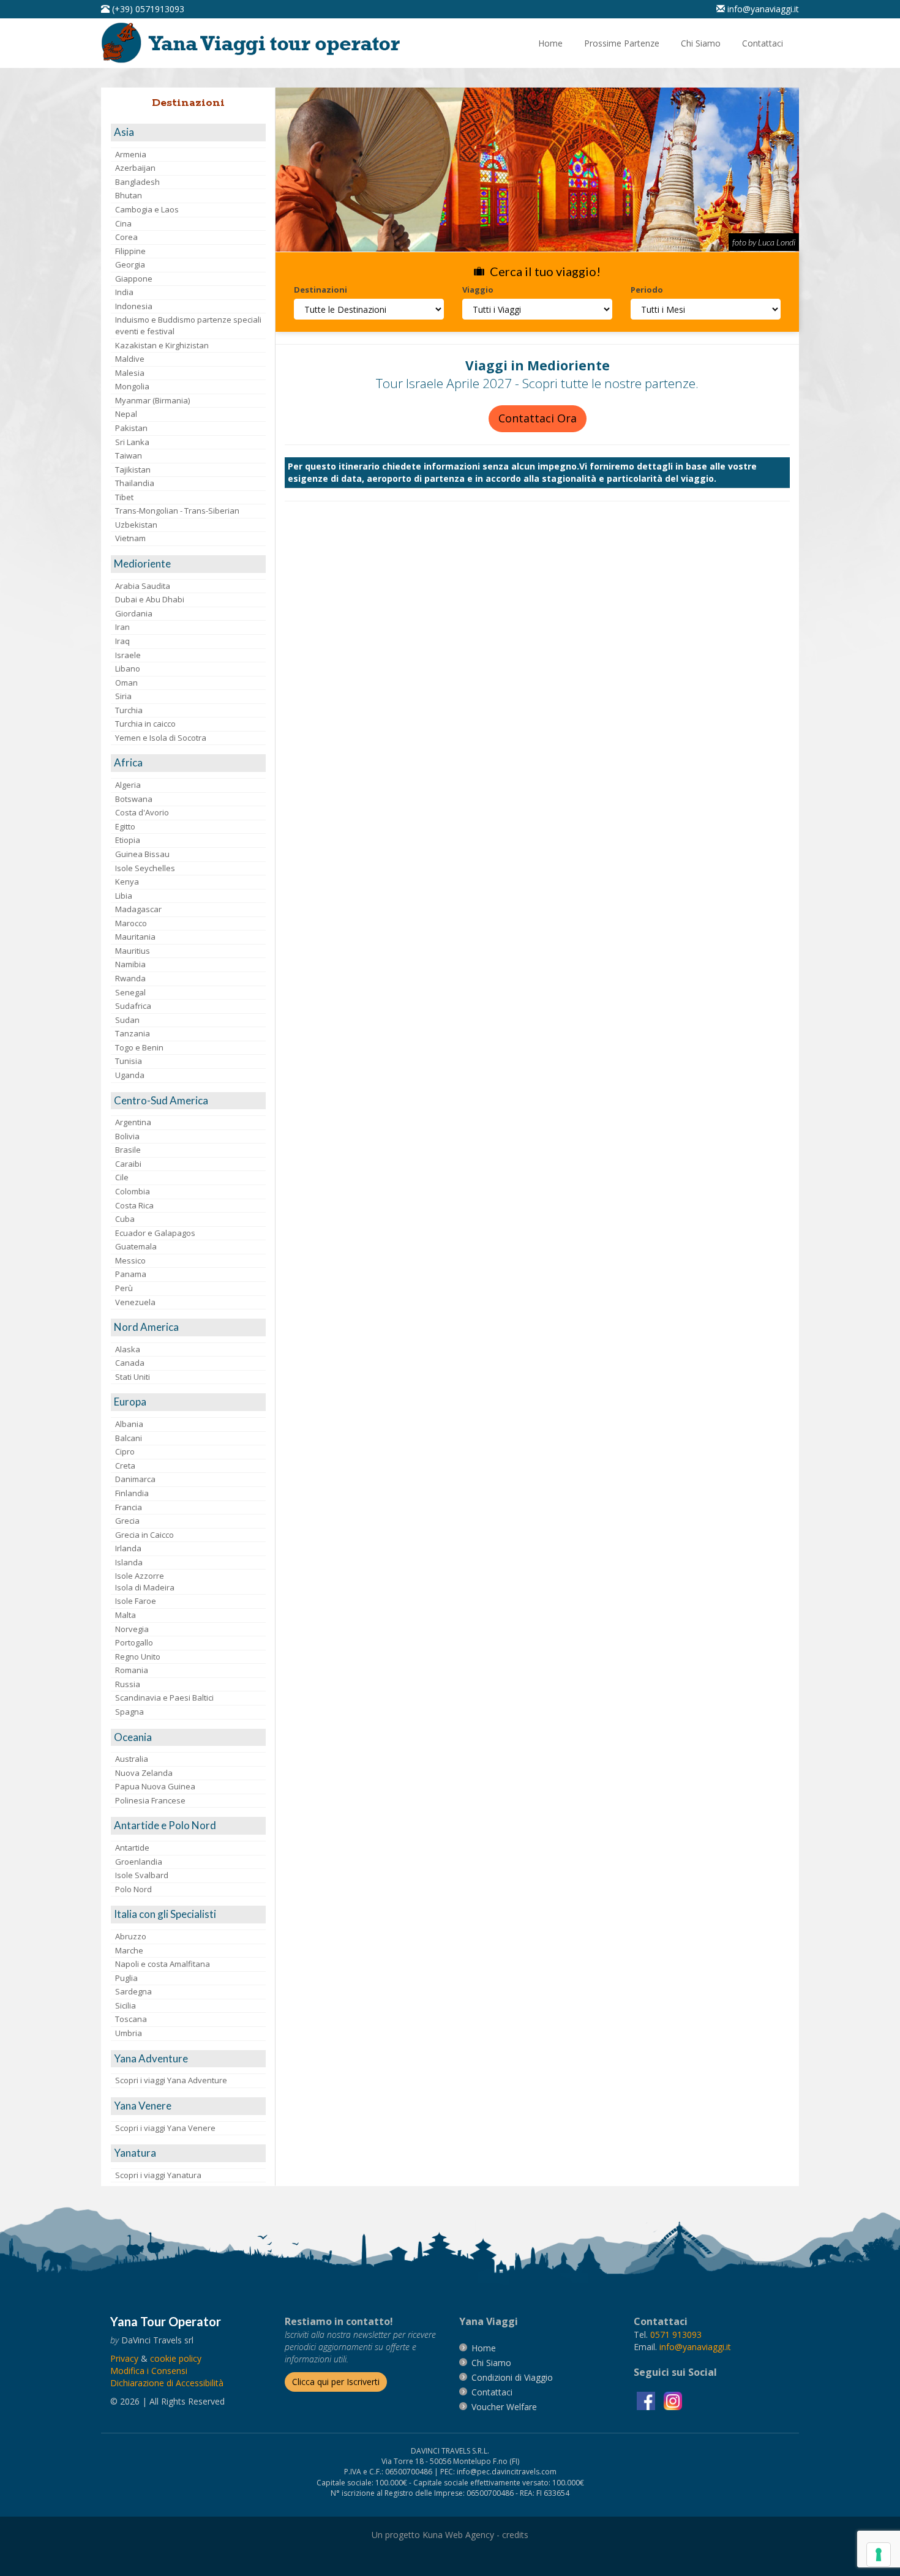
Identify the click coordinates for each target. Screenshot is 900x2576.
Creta (125, 1466)
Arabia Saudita (143, 586)
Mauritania (135, 937)
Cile (122, 1177)
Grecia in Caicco (144, 1535)
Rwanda (130, 978)
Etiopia (128, 840)
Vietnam (130, 538)
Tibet (124, 497)
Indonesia (134, 306)
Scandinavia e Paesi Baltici (164, 1698)
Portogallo (134, 1642)
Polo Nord (133, 1889)
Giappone (134, 279)
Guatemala (136, 1246)
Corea (126, 237)
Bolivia (127, 1136)
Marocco (131, 923)
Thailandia (135, 483)
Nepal (126, 414)
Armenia (131, 154)
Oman (126, 683)
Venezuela (135, 1302)
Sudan (127, 1020)
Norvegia (132, 1629)
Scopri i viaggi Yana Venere (165, 2128)
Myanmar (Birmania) (152, 400)
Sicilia (126, 2005)
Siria (123, 696)
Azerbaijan (135, 168)
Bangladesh (137, 182)
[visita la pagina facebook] (647, 2400)
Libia (124, 896)
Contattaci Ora (538, 418)
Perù (124, 1288)
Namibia (130, 964)
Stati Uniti (133, 1377)
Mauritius (133, 951)
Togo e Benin (139, 1047)
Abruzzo (131, 1936)
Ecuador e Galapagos (155, 1233)
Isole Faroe (136, 1601)
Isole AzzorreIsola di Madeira (145, 1582)
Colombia (133, 1191)
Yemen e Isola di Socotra (161, 738)
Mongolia (132, 386)
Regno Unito (138, 1657)
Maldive (130, 359)
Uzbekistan (136, 525)
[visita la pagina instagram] (673, 2400)
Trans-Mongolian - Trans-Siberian (177, 511)
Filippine (130, 251)
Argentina (133, 1122)
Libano (128, 668)
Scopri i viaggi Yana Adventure (171, 2080)
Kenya (127, 882)
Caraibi (128, 1164)
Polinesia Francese (150, 1800)
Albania (129, 1424)
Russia (128, 1684)
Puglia (126, 1978)
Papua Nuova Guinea (155, 1786)
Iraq (122, 641)
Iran (122, 627)
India (124, 292)
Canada (130, 1363)
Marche (129, 1950)
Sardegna (133, 1991)
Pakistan (131, 428)
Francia (129, 1507)
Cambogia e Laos (147, 209)
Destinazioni (321, 290)
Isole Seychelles (145, 868)
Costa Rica (134, 1205)
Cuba (125, 1219)
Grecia (127, 1521)
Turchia (129, 710)
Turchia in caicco (145, 724)
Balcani (129, 1438)
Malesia (130, 373)
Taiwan (129, 455)
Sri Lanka (132, 442)
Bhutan (129, 195)
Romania (132, 1670)
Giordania (134, 613)
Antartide (132, 1848)
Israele (128, 655)
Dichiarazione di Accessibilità (167, 2383)
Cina (123, 223)
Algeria (128, 785)
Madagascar (138, 909)
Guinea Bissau (142, 854)
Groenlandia (139, 1862)
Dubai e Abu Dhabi (150, 599)
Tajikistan (133, 470)
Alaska (128, 1349)
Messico (130, 1260)
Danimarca (135, 1479)
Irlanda (128, 1548)
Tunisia (129, 1061)
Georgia (130, 264)
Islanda (129, 1562)
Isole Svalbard (142, 1875)
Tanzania (133, 1033)
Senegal (130, 992)
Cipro (125, 1451)
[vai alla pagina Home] (255, 42)
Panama (131, 1274)
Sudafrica (133, 1006)
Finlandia (132, 1493)
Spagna (129, 1712)
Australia (132, 1759)
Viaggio (478, 290)
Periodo (647, 290)
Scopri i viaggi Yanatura (158, 2175)
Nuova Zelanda (144, 1773)
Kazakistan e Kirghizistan (162, 345)
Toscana (131, 2019)
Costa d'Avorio (142, 812)
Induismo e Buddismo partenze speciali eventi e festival (188, 325)
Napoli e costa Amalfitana (163, 1964)
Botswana (134, 799)
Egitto (125, 826)
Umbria (129, 2033)
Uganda (130, 1075)
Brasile (128, 1150)
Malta (126, 1615)
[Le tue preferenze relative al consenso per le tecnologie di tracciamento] (879, 2555)
